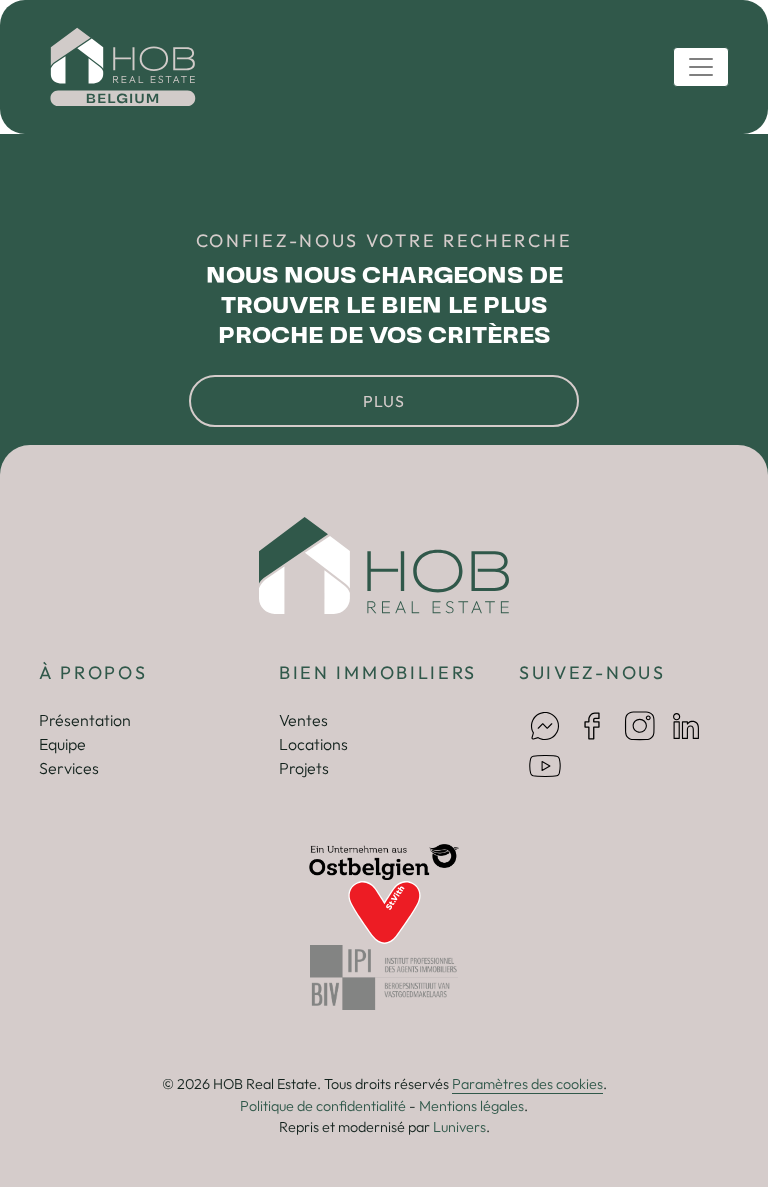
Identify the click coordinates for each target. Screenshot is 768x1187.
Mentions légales (471, 1106)
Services (69, 768)
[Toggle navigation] (701, 67)
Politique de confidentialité (323, 1106)
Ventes (303, 720)
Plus (384, 401)
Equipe (62, 744)
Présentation (85, 720)
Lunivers (459, 1127)
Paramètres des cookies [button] (527, 1084)
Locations (313, 744)
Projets (304, 768)
